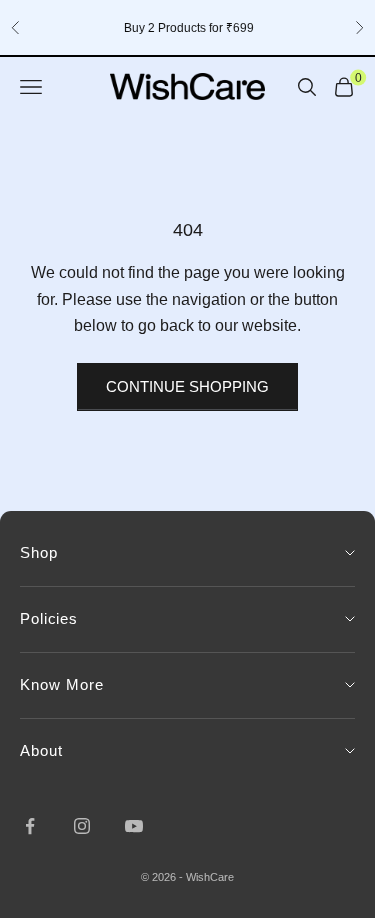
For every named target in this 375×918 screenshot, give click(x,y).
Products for (188, 28)
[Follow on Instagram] (82, 826)
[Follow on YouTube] (134, 826)
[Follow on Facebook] (30, 826)
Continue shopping (187, 386)
